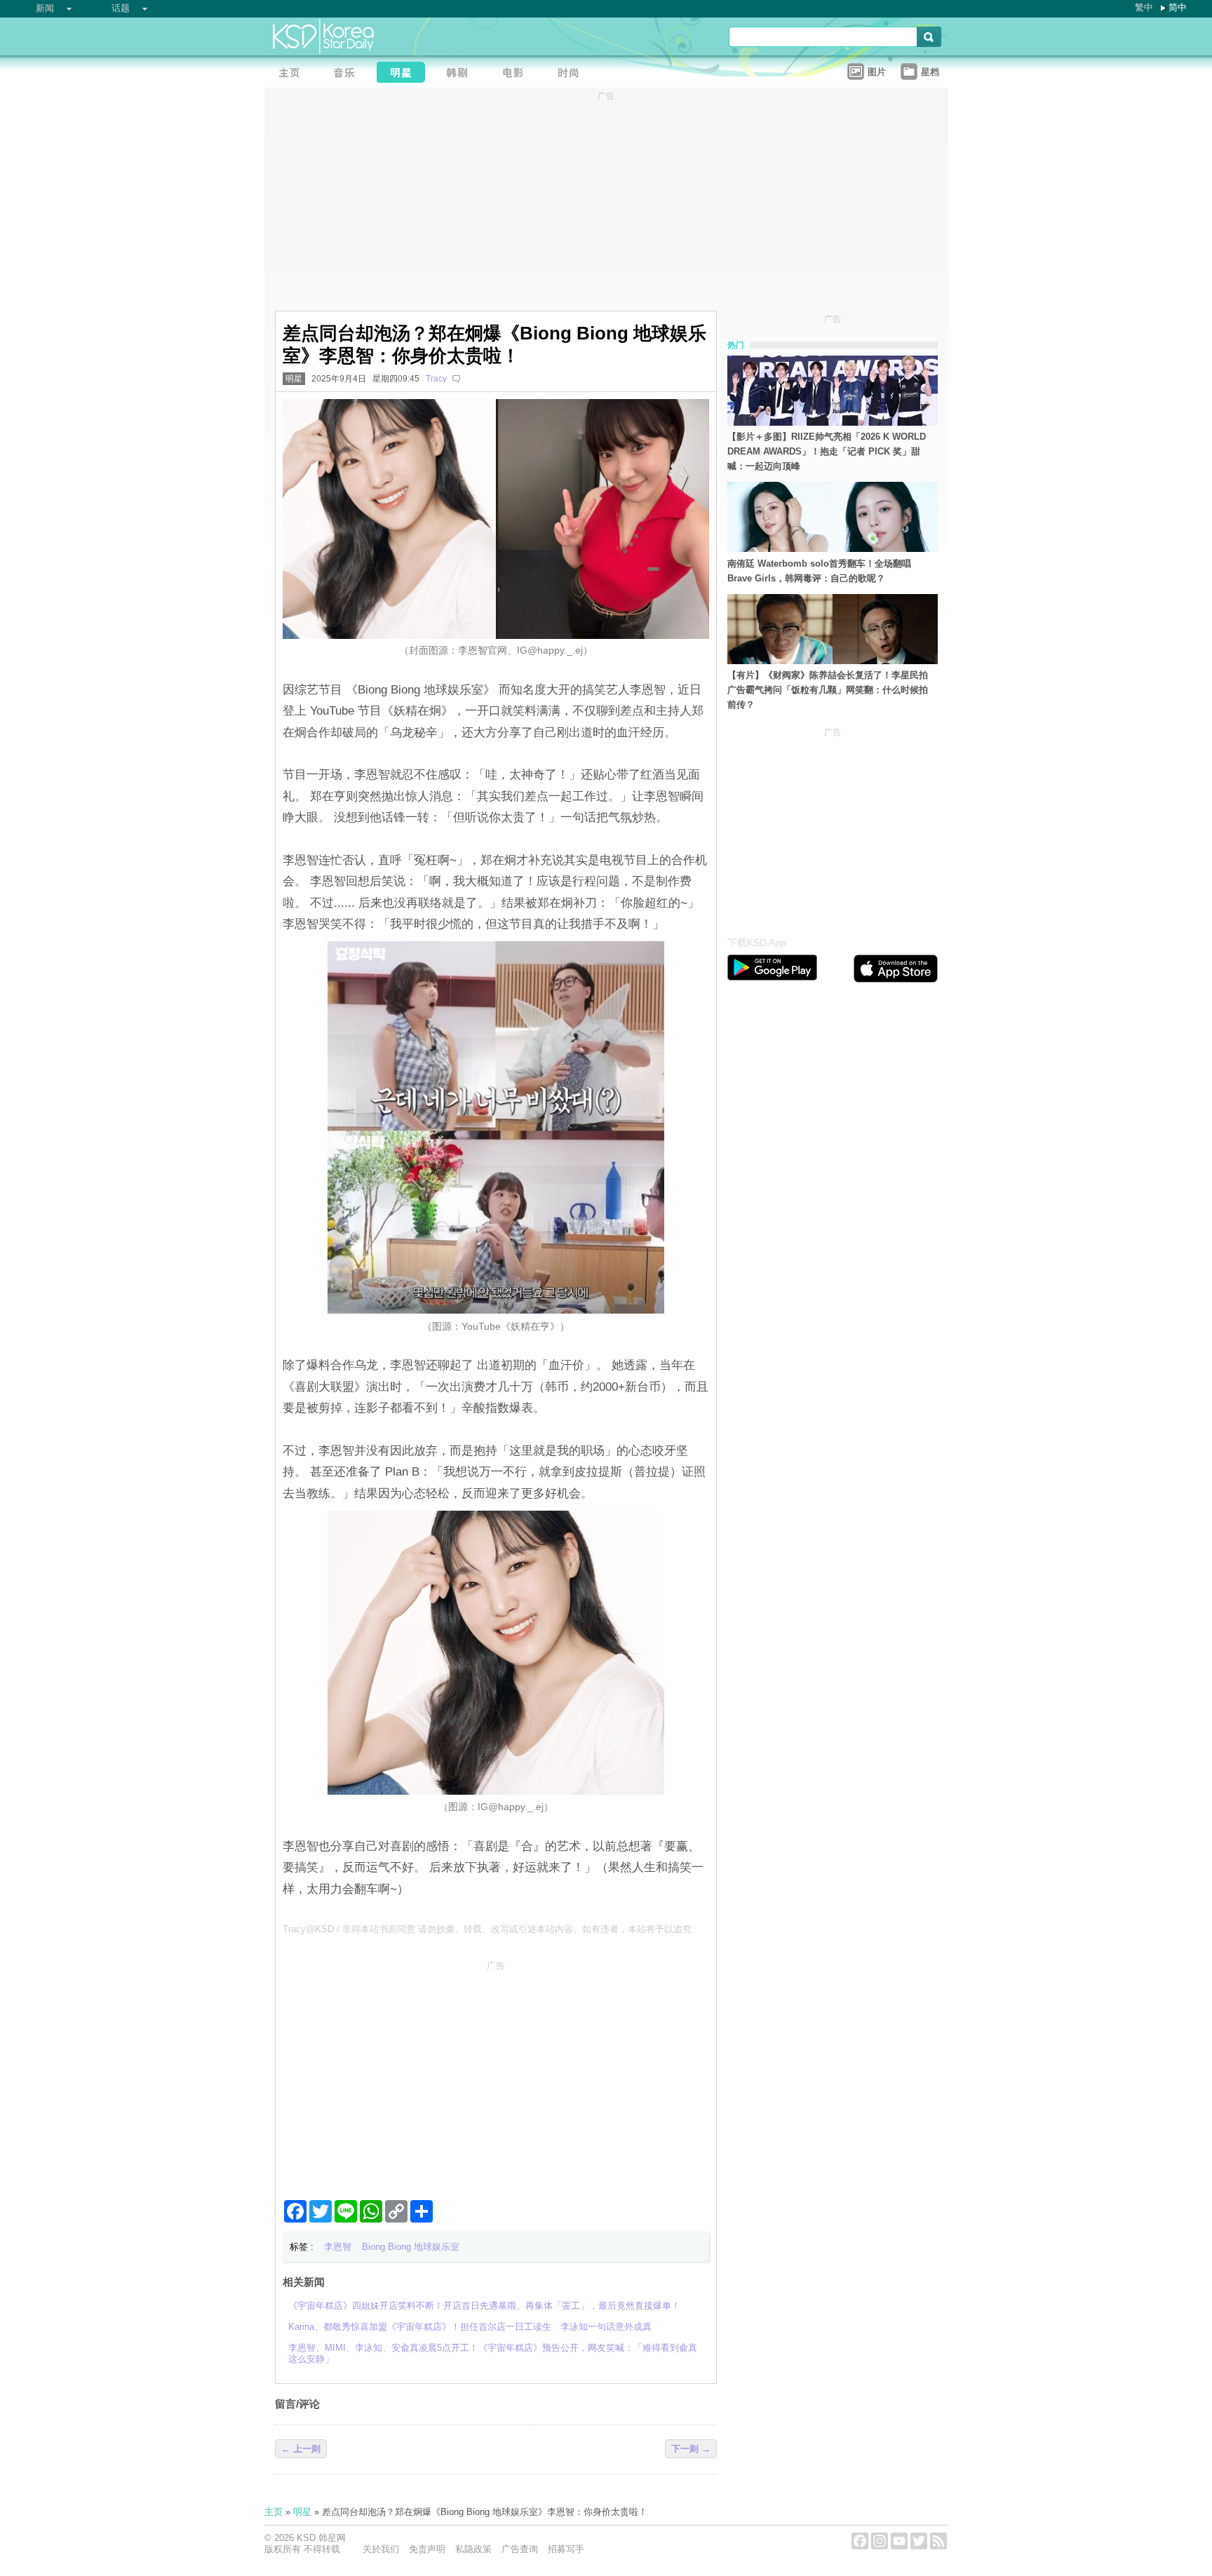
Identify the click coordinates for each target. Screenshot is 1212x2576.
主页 (274, 2512)
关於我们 (381, 2549)
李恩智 (338, 2247)
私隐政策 (473, 2549)
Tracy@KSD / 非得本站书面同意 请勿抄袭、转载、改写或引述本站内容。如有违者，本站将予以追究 (487, 1929)
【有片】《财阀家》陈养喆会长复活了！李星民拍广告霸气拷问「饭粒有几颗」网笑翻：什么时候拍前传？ (828, 690)
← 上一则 (301, 2449)
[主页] (292, 74)
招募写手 (566, 2549)
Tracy (436, 379)
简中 (1178, 7)
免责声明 (427, 2549)
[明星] (405, 74)
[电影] (517, 74)
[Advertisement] (496, 2075)
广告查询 (520, 2549)
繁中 (1144, 7)
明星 (294, 379)
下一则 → (691, 2449)
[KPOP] (349, 74)
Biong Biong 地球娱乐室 (411, 2247)
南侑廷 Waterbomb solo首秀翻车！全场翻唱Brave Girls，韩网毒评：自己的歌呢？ (819, 571)
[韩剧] (461, 74)
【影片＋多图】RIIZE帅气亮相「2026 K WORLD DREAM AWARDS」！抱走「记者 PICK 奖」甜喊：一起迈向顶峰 (827, 451)
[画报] (573, 74)
